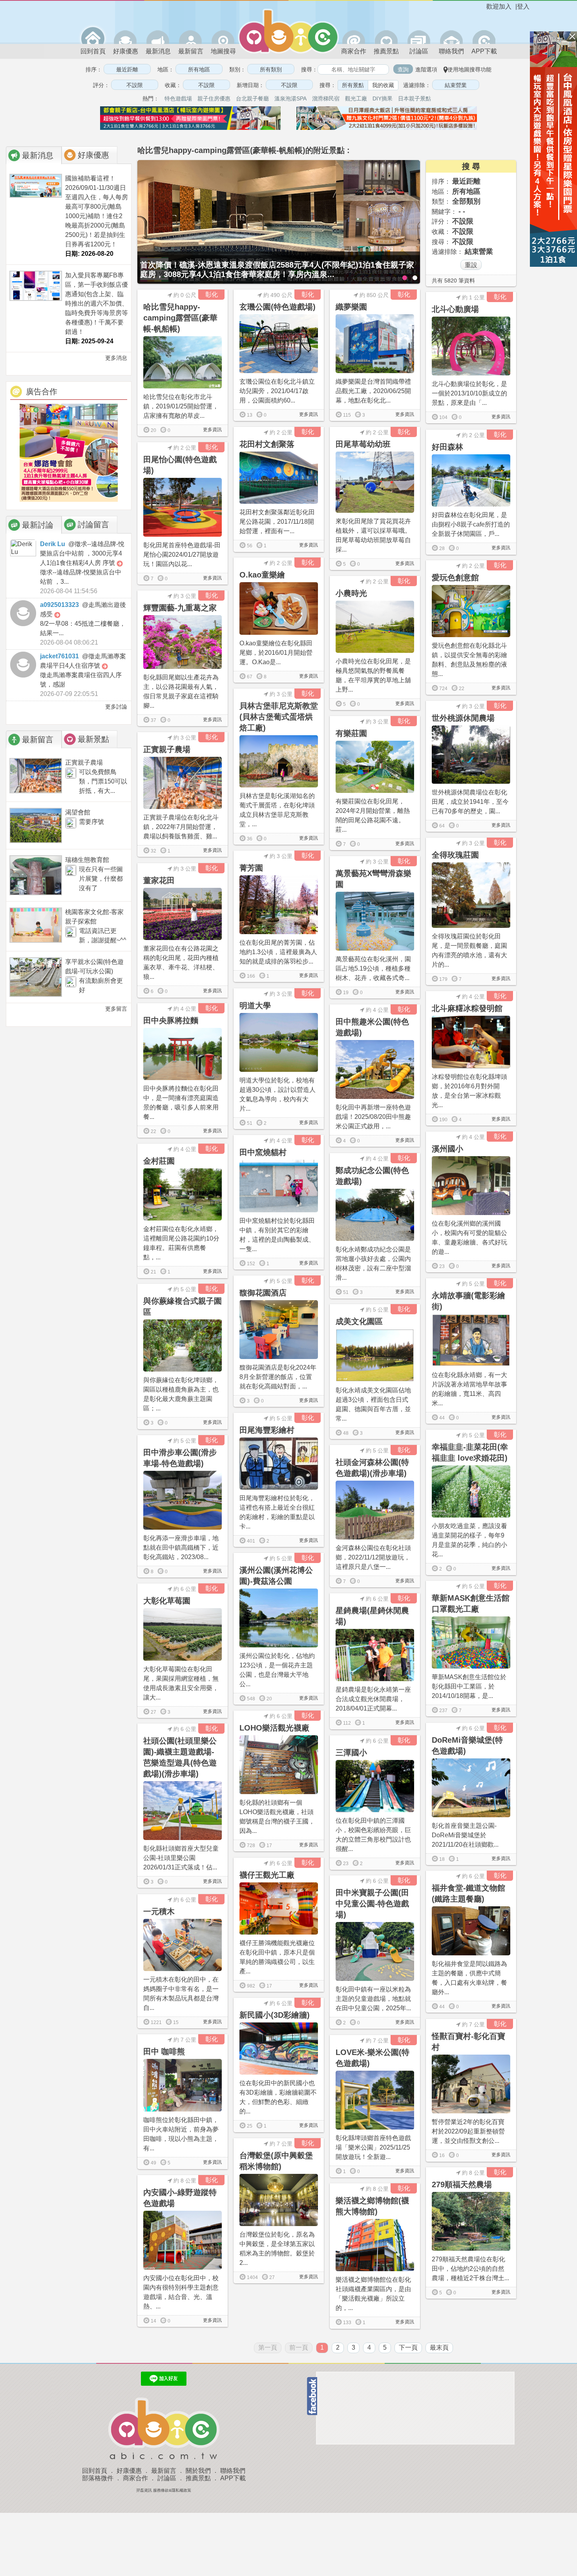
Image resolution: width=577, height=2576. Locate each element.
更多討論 (115, 707)
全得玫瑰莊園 (455, 855)
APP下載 (484, 51)
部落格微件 (98, 2478)
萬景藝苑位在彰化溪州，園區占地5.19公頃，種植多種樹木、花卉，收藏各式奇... (373, 968)
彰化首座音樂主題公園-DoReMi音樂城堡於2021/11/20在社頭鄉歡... (465, 1835)
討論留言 (93, 525)
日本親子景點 (414, 98)
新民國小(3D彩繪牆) (275, 2015)
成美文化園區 (359, 1321)
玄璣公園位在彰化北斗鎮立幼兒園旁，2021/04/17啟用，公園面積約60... (277, 391)
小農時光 (351, 593)
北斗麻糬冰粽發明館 (467, 1008)
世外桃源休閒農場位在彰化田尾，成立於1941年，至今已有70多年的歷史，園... (470, 802)
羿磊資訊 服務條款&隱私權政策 (164, 2490)
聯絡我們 (451, 51)
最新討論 (38, 525)
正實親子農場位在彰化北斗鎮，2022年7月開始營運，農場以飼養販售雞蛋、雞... (181, 827)
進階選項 (426, 69)
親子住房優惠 (214, 98)
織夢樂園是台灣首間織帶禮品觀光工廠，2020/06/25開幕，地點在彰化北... (373, 391)
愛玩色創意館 (455, 578)
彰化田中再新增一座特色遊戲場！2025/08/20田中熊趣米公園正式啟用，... (373, 1117)
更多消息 (115, 358)
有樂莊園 (351, 733)
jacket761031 (59, 656)
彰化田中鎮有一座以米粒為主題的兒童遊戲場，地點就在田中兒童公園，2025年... (373, 1999)
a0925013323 (59, 605)
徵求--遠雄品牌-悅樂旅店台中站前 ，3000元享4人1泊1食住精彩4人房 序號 (82, 553)
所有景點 (353, 85)
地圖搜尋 (223, 51)
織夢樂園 (351, 307)
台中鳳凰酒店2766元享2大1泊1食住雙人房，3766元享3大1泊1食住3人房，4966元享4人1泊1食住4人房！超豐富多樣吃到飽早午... (271, 270)
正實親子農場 (84, 762)
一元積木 (159, 1911)
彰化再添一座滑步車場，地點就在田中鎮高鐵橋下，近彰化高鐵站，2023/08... (181, 1548)
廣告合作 (42, 392)
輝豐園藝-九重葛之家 (180, 608)
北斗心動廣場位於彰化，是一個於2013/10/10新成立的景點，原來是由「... (469, 393)
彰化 (212, 294)
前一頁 (299, 2347)
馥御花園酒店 (263, 1293)
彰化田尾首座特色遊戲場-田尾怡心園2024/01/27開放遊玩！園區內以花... (182, 555)
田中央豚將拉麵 (171, 1020)
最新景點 (93, 739)
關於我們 (198, 2471)
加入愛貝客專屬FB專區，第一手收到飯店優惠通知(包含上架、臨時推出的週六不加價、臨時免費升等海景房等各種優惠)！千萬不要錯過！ (97, 303)
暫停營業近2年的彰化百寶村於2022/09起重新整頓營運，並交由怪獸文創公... (468, 2131)
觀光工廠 (356, 98)
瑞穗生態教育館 (87, 860)
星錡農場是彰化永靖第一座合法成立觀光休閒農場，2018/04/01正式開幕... (373, 1699)
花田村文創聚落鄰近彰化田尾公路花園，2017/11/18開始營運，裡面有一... (277, 522)
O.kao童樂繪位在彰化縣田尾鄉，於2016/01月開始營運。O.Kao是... (276, 653)
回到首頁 (93, 51)
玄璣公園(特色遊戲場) (278, 307)
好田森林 (447, 447)
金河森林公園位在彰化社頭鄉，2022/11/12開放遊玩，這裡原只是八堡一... (373, 1557)
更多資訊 (212, 430)
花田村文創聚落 (267, 444)
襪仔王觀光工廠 (267, 1875)
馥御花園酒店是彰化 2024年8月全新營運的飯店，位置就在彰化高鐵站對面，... (278, 1377)
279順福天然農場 (462, 2184)
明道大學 (255, 1006)
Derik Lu (53, 544)
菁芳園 (251, 868)
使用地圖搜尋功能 (469, 69)
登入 (523, 6)
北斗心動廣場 (455, 309)
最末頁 (439, 2347)
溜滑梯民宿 (326, 98)
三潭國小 (351, 1753)
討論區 (419, 51)
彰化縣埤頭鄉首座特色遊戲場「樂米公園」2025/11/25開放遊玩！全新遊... (373, 2147)
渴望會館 (78, 812)
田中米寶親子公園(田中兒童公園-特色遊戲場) (372, 1904)
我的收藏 (383, 85)
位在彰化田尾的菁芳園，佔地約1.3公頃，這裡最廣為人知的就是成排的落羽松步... (278, 952)
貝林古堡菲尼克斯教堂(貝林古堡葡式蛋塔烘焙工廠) (279, 717)
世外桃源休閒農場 (463, 718)
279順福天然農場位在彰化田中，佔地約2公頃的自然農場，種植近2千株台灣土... (470, 2269)
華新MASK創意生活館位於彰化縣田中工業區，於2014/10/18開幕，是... (469, 1686)
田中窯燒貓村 (263, 1152)
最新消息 (158, 51)
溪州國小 (447, 1149)
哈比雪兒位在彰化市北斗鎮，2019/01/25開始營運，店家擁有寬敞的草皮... (181, 406)
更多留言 (115, 1009)
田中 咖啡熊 (164, 2051)
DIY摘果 (383, 98)
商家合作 (354, 51)
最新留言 (191, 51)
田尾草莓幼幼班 (363, 444)
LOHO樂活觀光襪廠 (274, 1728)
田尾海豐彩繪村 (267, 1430)
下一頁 (408, 2347)
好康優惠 (126, 51)
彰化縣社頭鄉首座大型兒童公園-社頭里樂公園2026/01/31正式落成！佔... (181, 1858)
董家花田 (159, 880)
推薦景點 (386, 51)
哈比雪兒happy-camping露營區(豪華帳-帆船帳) (180, 318)
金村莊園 (159, 1161)
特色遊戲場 (178, 98)
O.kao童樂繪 (262, 575)
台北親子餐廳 (252, 98)
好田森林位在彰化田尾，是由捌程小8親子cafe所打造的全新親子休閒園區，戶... (471, 524)
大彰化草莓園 (167, 1601)
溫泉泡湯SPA (290, 98)
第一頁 (268, 2347)
